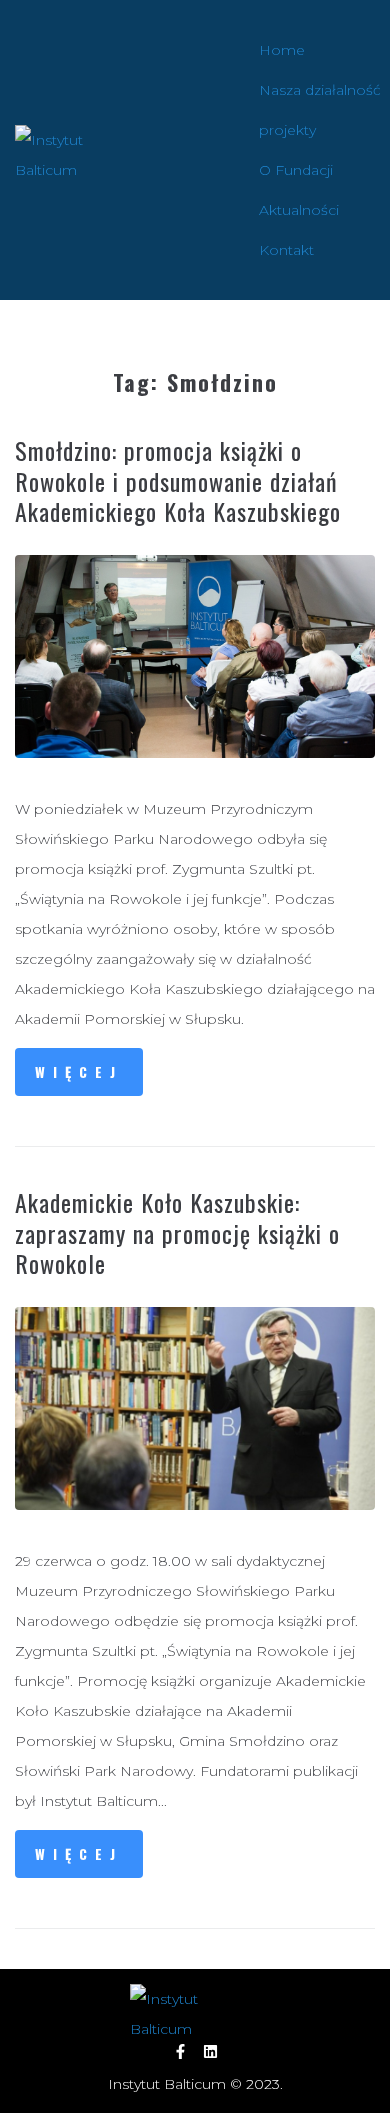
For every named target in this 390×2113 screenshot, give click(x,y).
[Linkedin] (210, 2051)
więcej (79, 1071)
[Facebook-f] (180, 2051)
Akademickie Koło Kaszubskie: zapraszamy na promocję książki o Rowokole (177, 1233)
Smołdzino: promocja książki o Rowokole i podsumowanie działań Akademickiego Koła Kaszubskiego (178, 481)
